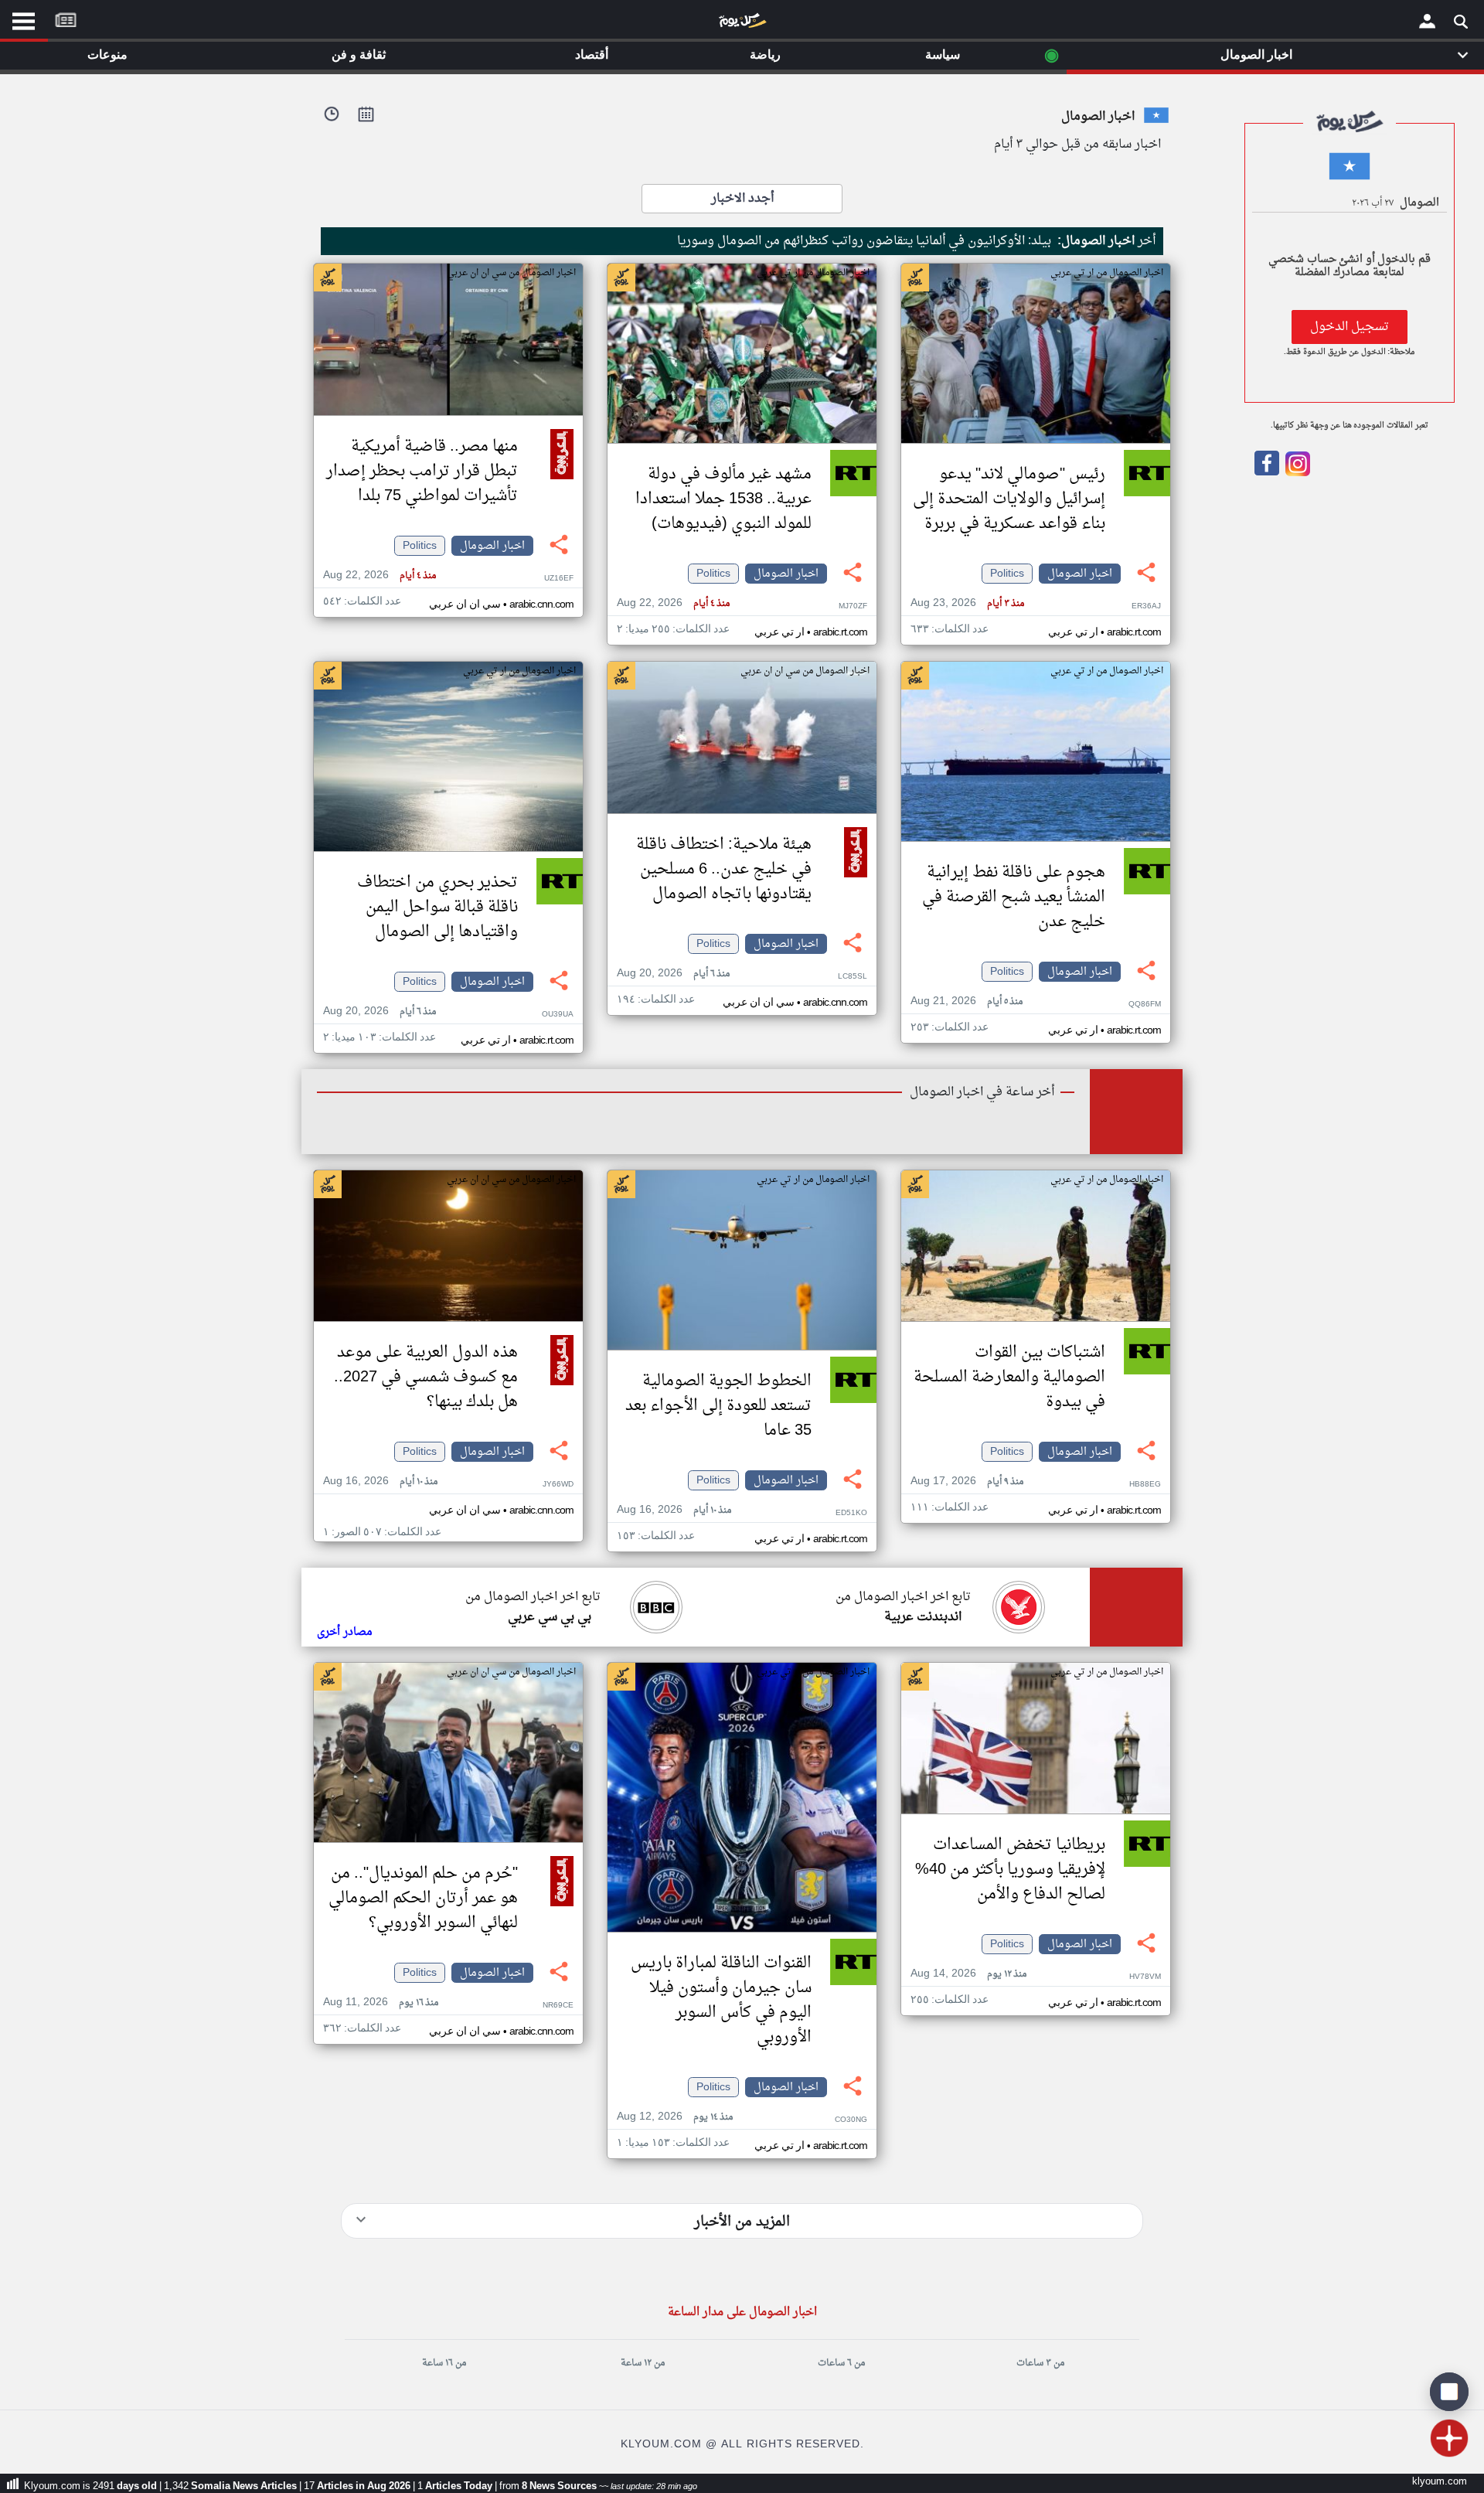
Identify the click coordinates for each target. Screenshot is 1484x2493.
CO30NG (851, 2120)
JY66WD (558, 1485)
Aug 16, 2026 (674, 1510)
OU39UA (558, 1015)
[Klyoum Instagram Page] (1296, 473)
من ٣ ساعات (1040, 2363)
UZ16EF (559, 579)
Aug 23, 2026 (967, 603)
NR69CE (558, 2006)
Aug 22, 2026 (673, 603)
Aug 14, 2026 (968, 1974)
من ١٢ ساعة (643, 2363)
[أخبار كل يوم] (742, 24)
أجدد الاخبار (742, 199)
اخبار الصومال (1080, 574)
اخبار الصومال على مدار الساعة (742, 2312)
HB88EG (1145, 1485)
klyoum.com (1440, 2482)
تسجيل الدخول (1350, 327)
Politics (1007, 574)
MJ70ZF (853, 606)
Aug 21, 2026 (967, 1001)
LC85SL (853, 977)
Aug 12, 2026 (675, 2117)
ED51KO (851, 1513)
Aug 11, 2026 (381, 2003)
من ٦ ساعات (841, 2363)
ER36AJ (1146, 606)
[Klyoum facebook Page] (1267, 473)
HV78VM (1145, 1977)
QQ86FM (1145, 1005)
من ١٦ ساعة (444, 2363)
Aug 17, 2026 (967, 1481)
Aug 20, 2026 (673, 974)
